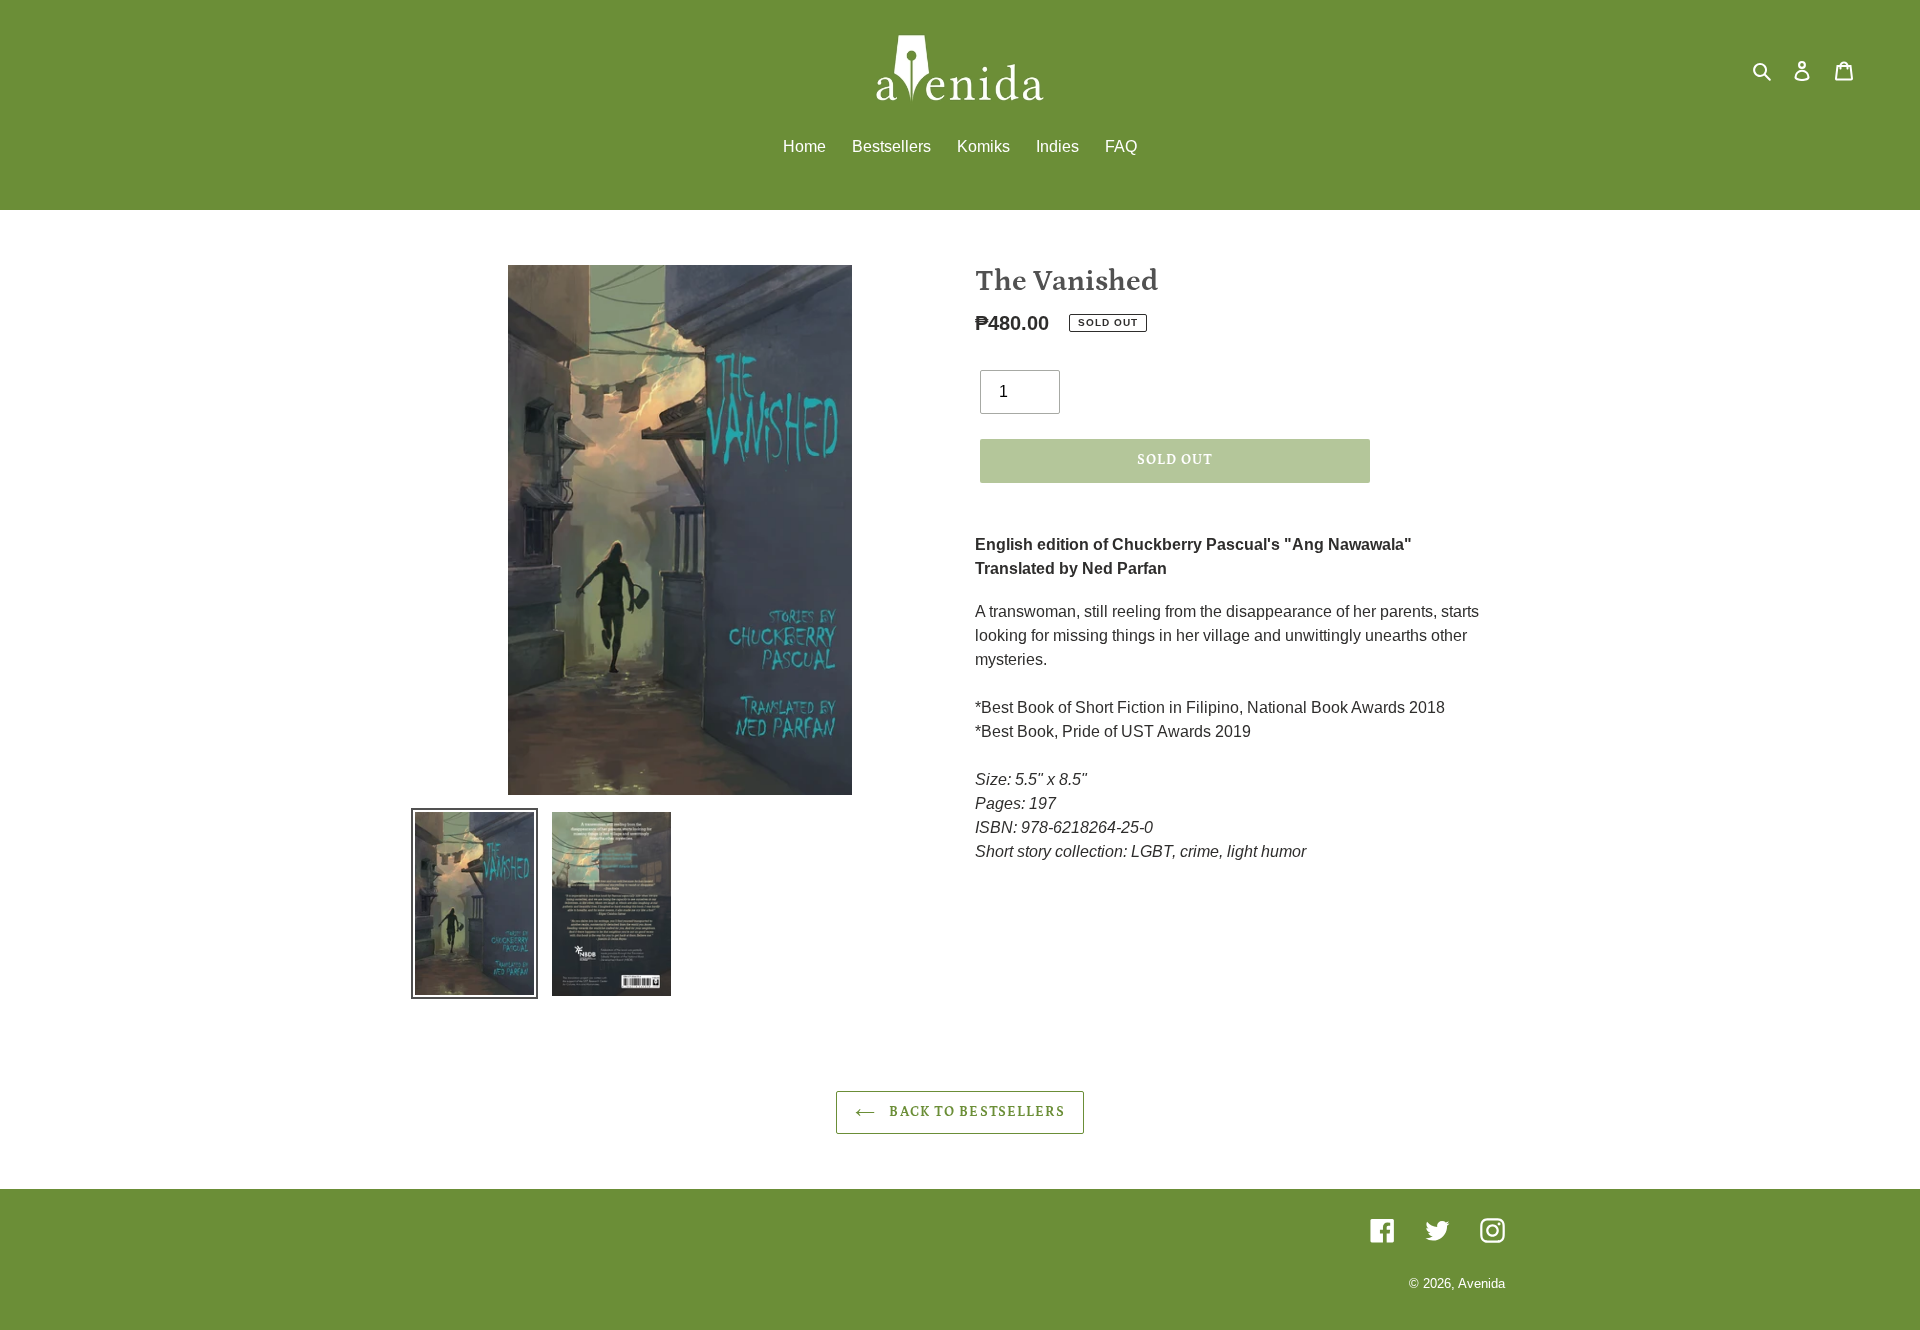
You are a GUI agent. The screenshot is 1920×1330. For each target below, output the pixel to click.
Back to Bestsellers (974, 1112)
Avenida (1481, 1283)
